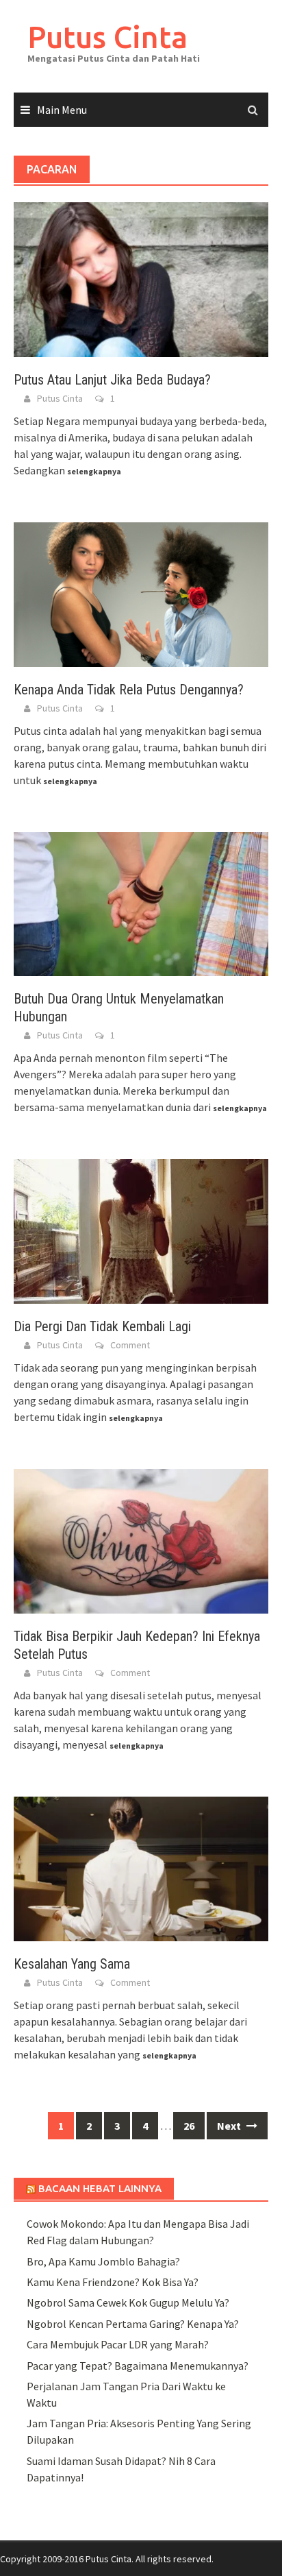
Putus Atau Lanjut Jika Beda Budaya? (112, 380)
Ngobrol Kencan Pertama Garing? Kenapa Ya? (133, 2324)
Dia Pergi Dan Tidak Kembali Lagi (102, 1326)
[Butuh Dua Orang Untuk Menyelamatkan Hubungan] (141, 903)
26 (189, 2126)
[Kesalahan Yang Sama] (141, 1868)
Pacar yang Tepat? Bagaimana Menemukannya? (138, 2366)
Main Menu (62, 110)
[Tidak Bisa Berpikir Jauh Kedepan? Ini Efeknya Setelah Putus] (141, 1540)
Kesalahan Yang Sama (72, 1964)
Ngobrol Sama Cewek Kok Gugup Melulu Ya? (128, 2302)
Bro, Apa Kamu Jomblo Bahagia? (103, 2261)
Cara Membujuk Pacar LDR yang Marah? (118, 2344)
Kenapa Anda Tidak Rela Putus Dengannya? (129, 690)
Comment (130, 1345)
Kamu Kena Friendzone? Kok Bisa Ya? (113, 2282)
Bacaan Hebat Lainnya (100, 2188)
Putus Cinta (107, 37)
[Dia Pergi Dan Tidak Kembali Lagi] (141, 1230)
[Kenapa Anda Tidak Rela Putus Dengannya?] (141, 593)
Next (230, 2126)
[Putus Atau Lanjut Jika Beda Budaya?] (141, 278)
